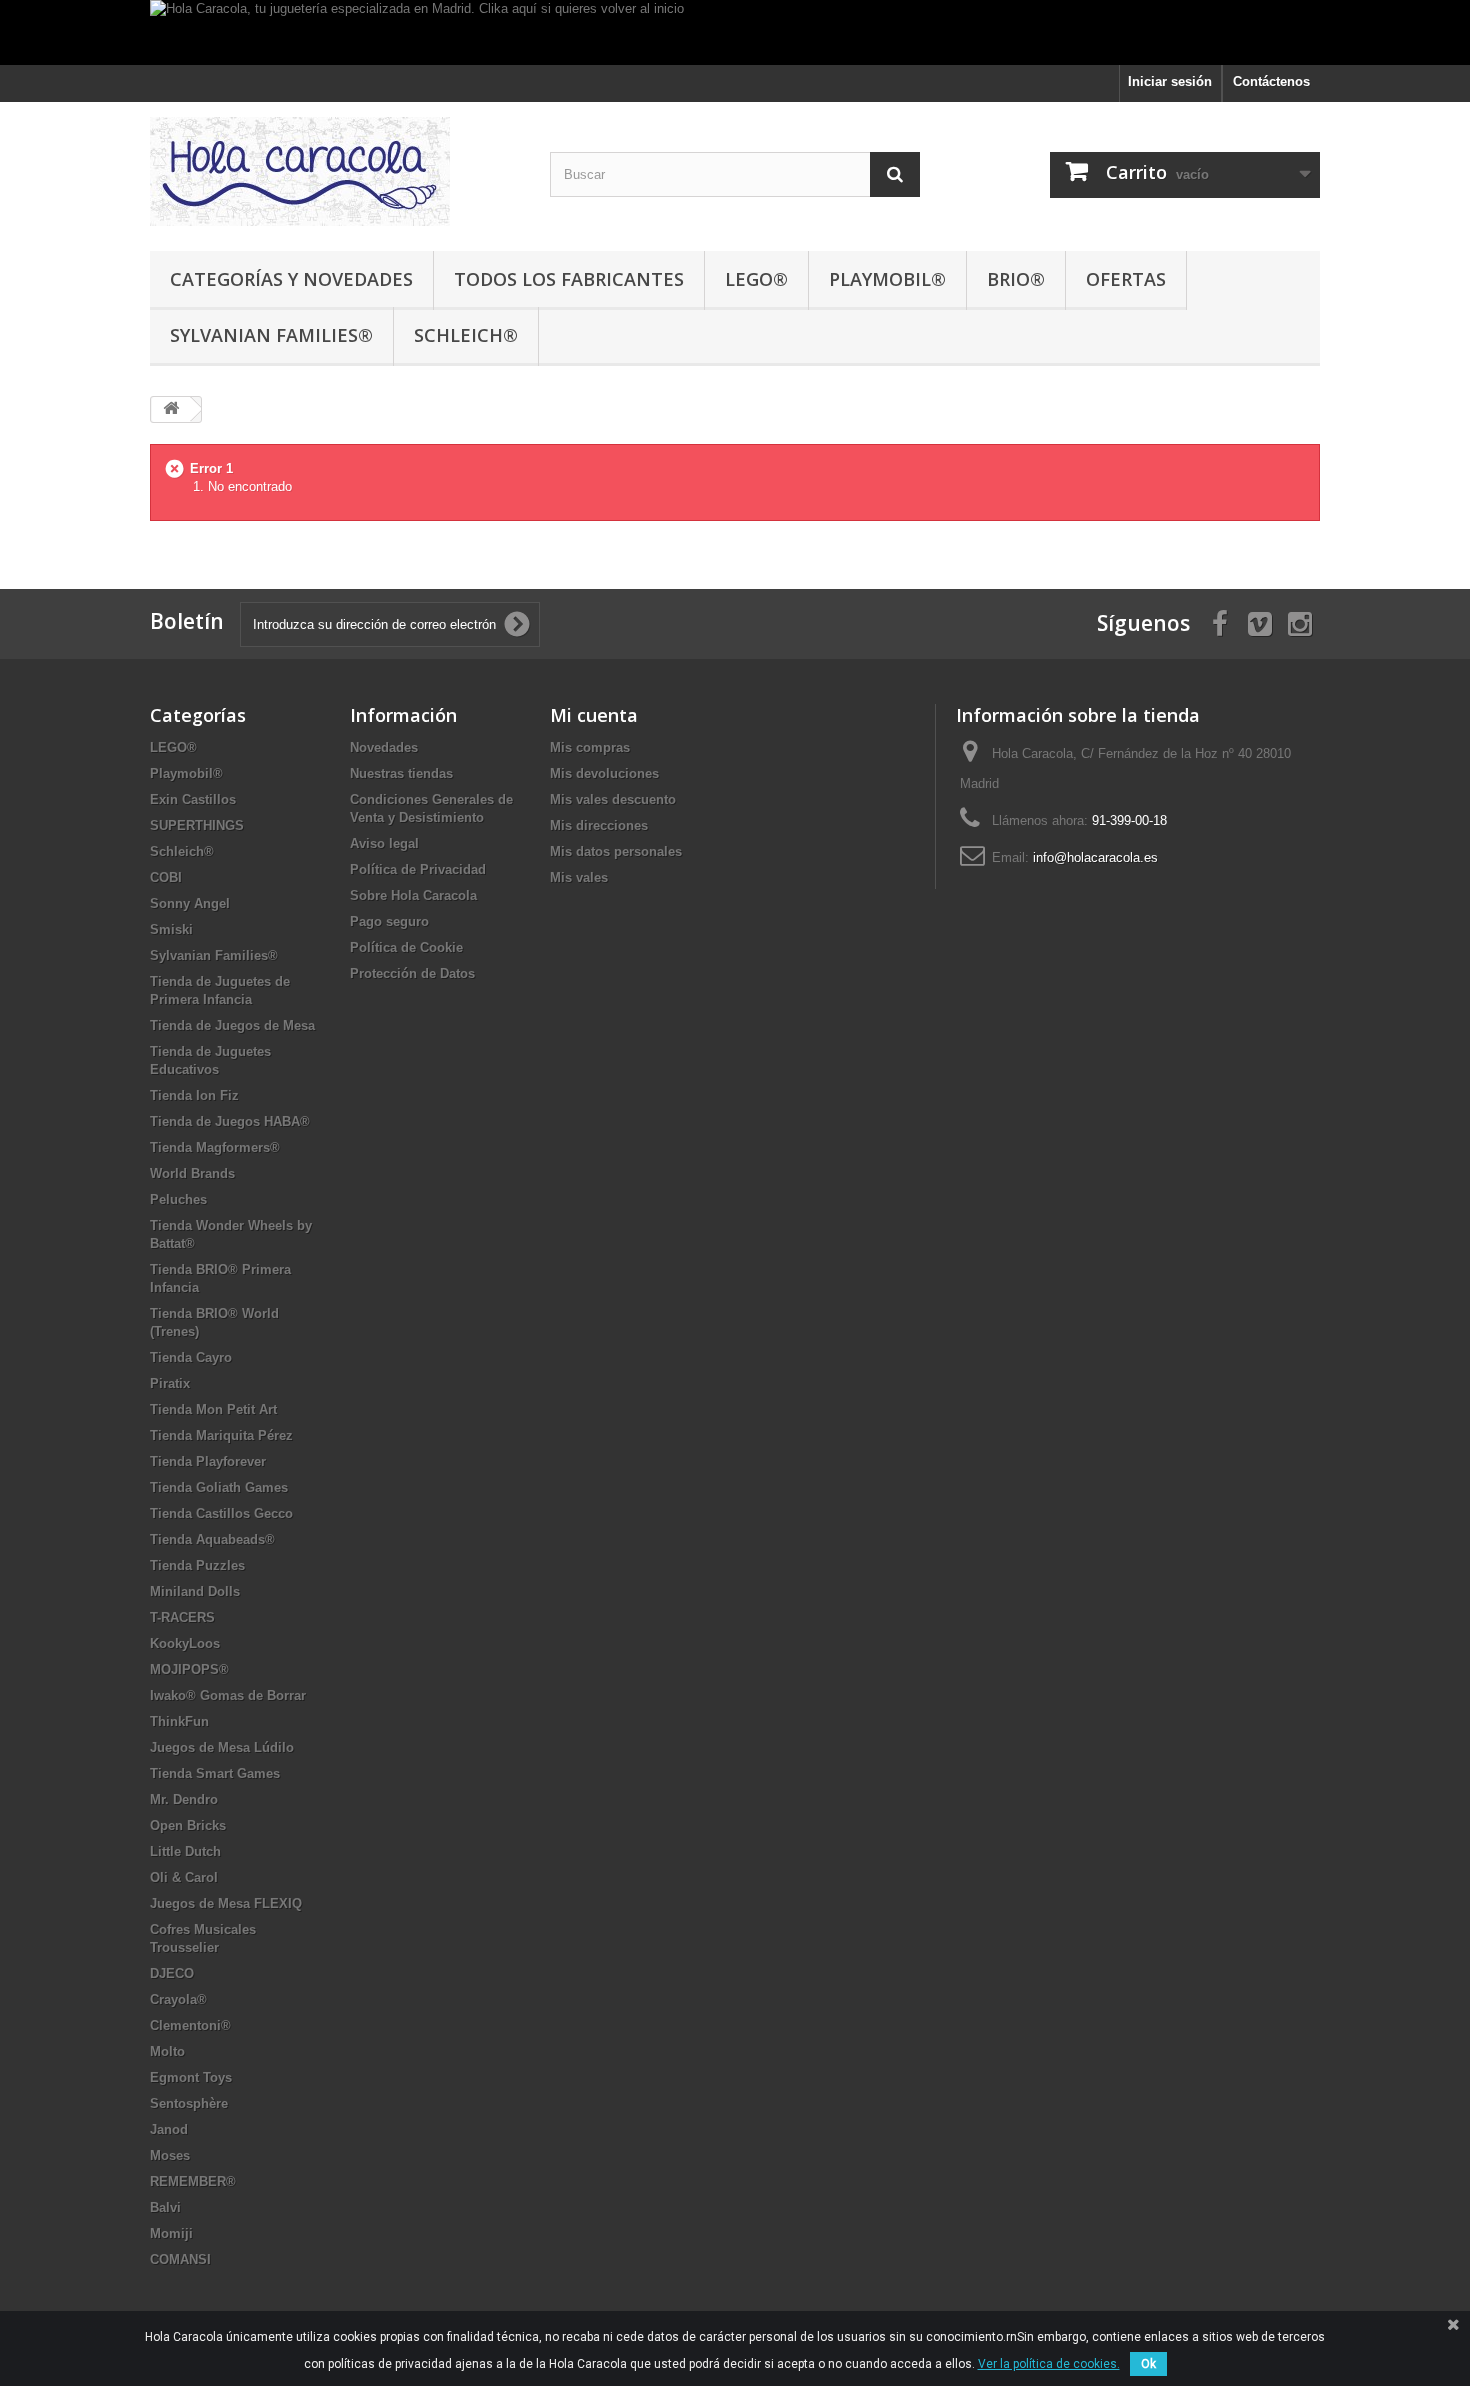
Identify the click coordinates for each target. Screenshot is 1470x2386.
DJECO (172, 1973)
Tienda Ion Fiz (194, 1095)
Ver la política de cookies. (1049, 2364)
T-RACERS (182, 1617)
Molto (167, 2051)
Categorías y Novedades (291, 279)
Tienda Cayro (191, 1357)
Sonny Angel (190, 903)
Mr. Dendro (184, 1799)
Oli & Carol (184, 1877)
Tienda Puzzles (197, 1565)
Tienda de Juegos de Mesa (232, 1025)
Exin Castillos (193, 799)
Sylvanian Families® (271, 335)
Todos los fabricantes (569, 279)
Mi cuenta (594, 715)
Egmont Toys (191, 2077)
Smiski (171, 929)
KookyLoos (185, 1643)
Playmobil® (887, 279)
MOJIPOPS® (189, 1669)
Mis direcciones (599, 825)
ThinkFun (179, 1721)
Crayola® (178, 1999)
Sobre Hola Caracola (413, 895)
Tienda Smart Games (215, 1773)
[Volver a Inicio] (171, 409)
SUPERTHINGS (197, 825)
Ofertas (1126, 279)
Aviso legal (384, 843)
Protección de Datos (412, 973)
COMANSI (180, 2259)
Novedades (384, 747)
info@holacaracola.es (1095, 857)
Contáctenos (1271, 81)
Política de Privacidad (418, 869)
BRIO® (1016, 279)
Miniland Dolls (195, 1591)
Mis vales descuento (613, 799)
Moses (170, 2155)
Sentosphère (189, 2103)
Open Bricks (188, 1825)
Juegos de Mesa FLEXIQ (226, 1903)
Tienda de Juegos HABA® (230, 1121)
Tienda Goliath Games (219, 1487)
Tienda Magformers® (215, 1147)
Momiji (171, 2233)
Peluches (178, 1199)
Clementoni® (190, 2025)
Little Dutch (185, 1851)
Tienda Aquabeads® (212, 1539)
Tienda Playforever (208, 1461)
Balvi (165, 2207)
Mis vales (579, 877)
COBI (166, 877)
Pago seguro (389, 921)
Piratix (170, 1383)
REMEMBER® (193, 2181)
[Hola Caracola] (335, 171)
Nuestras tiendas (401, 773)
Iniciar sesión (1170, 81)
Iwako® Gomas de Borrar (228, 1695)
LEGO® (756, 279)
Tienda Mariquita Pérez (221, 1435)
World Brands (192, 1173)
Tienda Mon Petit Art (213, 1409)
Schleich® (466, 335)
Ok (1148, 2364)
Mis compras (590, 747)
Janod (169, 2129)
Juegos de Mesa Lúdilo (222, 1747)
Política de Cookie (406, 947)
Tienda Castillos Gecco (221, 1513)
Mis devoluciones (604, 773)
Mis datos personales (616, 851)
